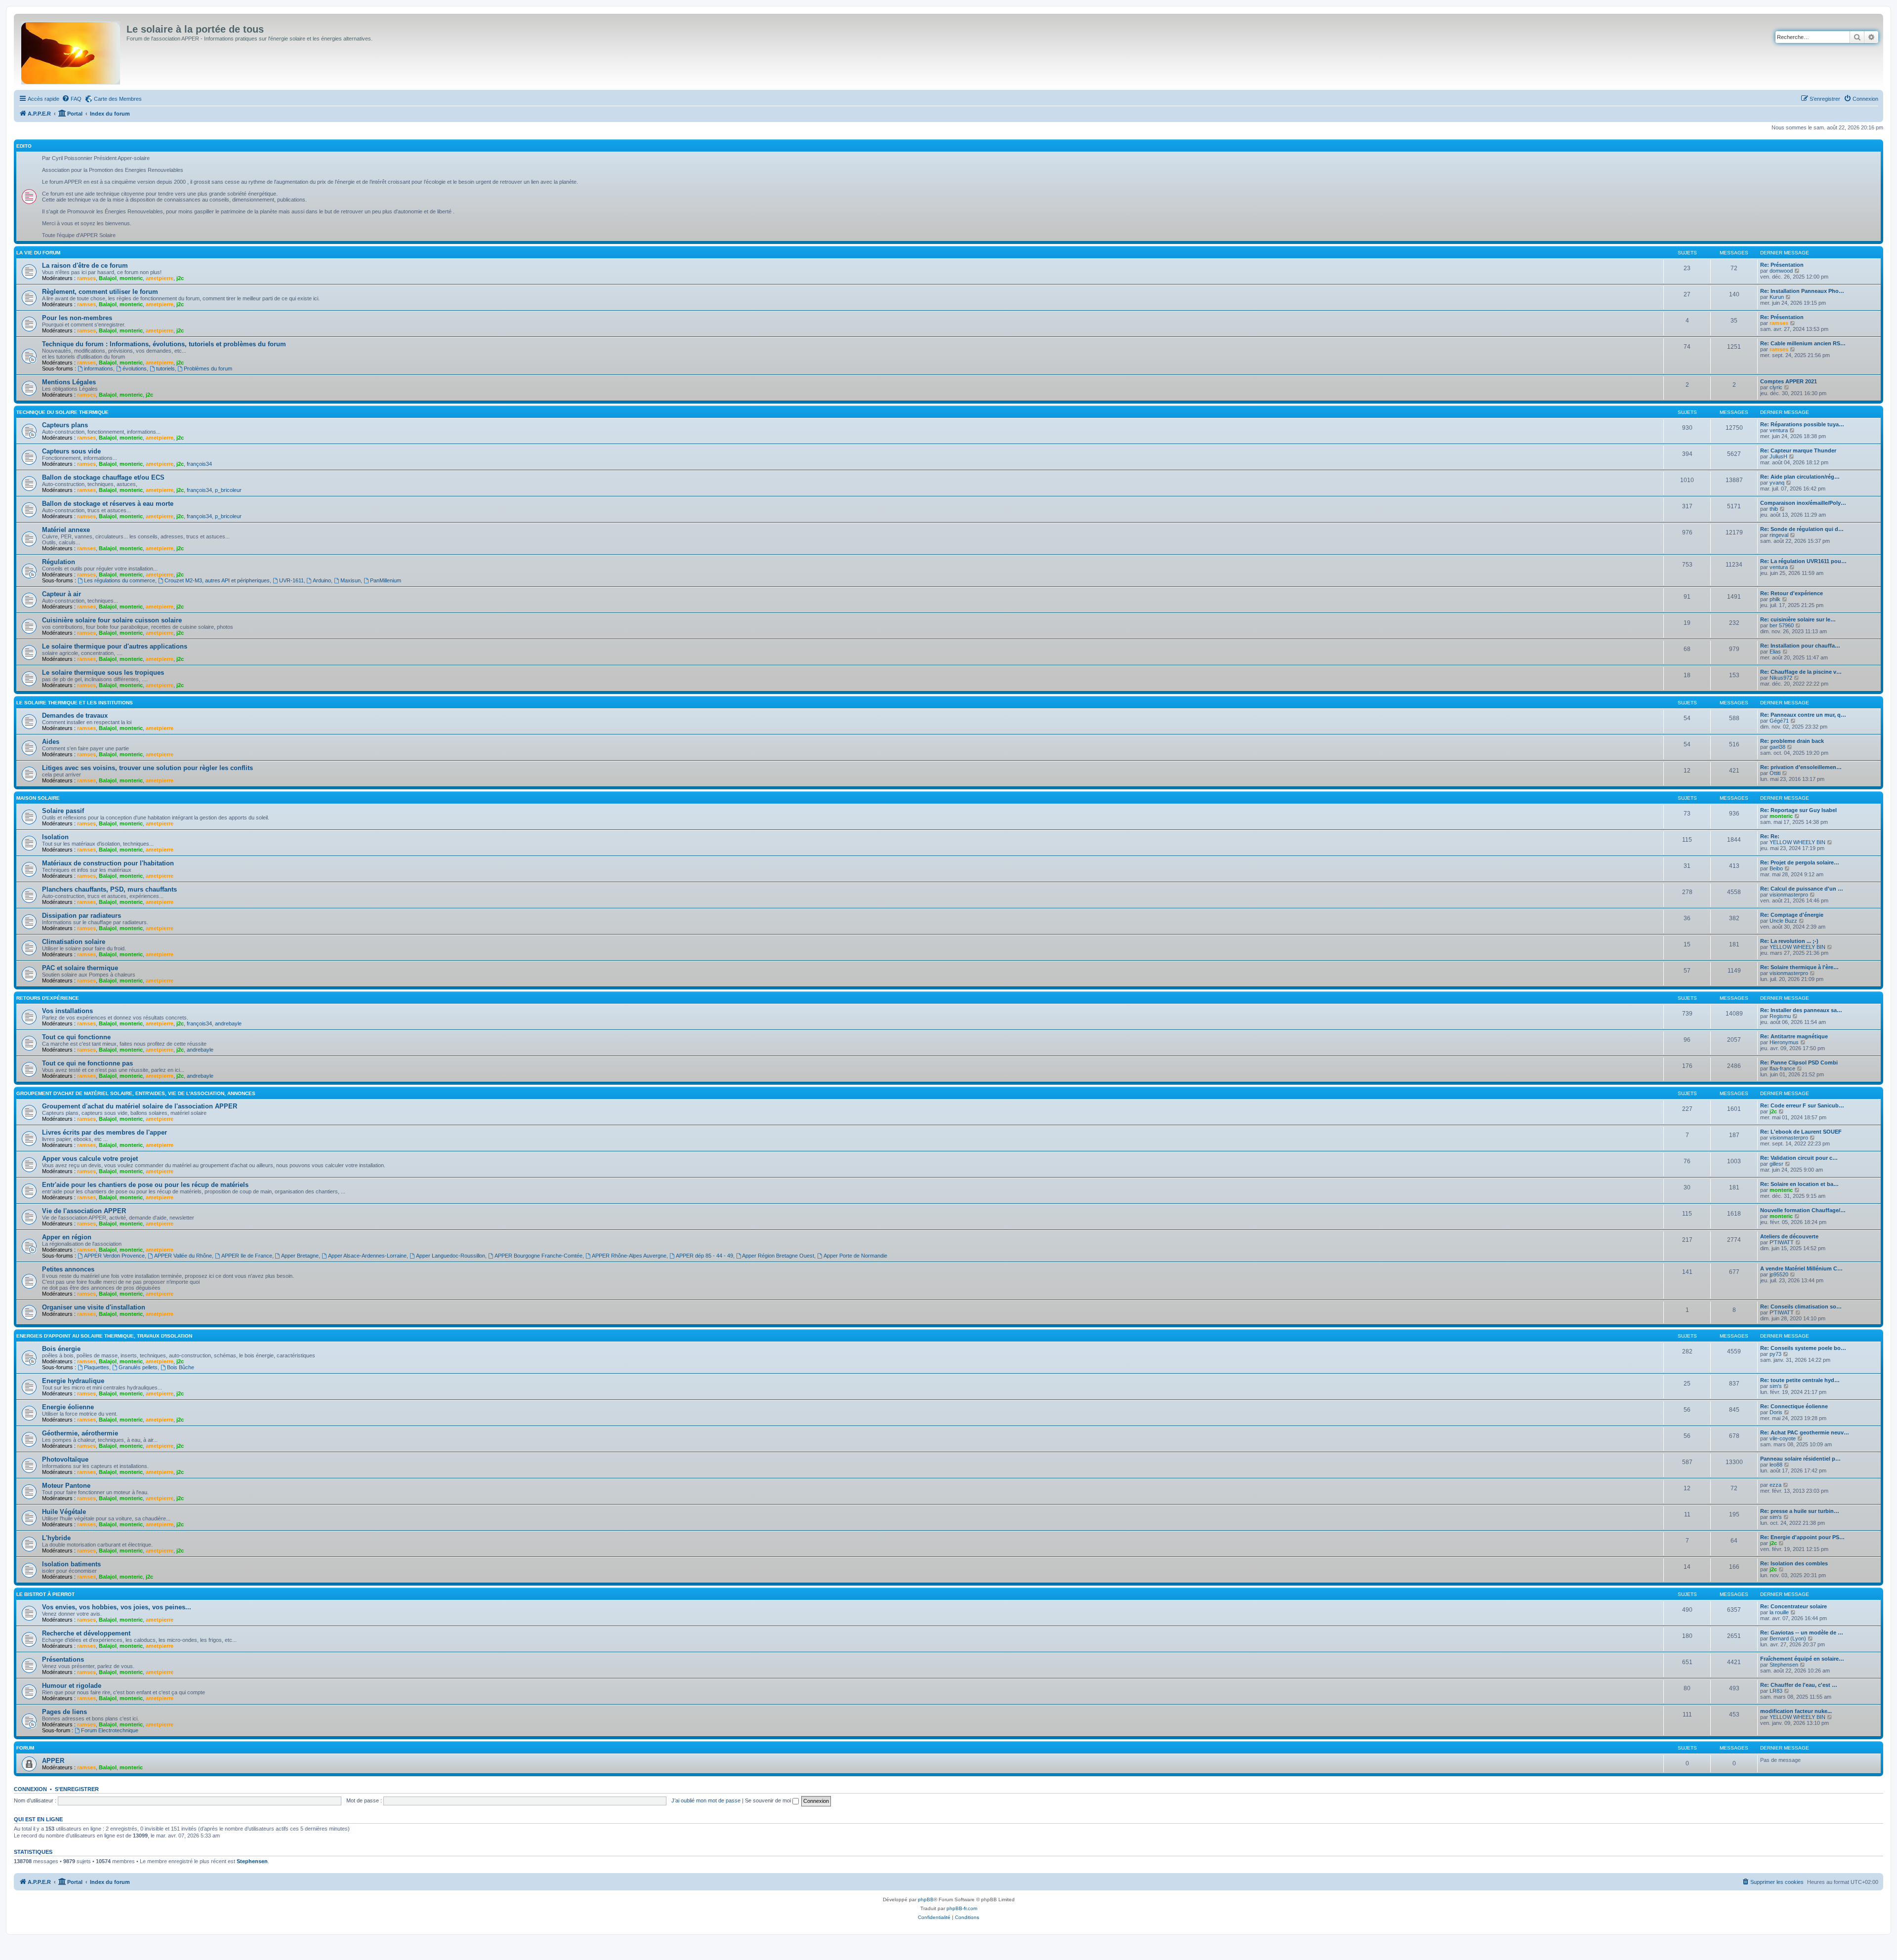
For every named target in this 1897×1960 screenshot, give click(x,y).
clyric (1776, 387)
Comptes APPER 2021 (1789, 381)
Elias (1775, 652)
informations (99, 368)
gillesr (1776, 1164)
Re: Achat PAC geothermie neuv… (1805, 1432)
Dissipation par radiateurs (82, 916)
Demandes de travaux (75, 715)
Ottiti (1775, 773)
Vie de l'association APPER (84, 1211)
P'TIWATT (1782, 1242)
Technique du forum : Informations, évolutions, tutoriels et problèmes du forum (164, 344)
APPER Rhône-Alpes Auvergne (629, 1256)
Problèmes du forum (208, 368)
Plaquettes (97, 1367)
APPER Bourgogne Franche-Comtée (538, 1256)
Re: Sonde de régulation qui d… (1802, 529)
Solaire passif (63, 811)
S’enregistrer (77, 1789)
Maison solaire (38, 798)
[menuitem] (72, 99)
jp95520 (1779, 1274)
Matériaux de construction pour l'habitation (108, 863)
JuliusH (1778, 456)
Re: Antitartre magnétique (1794, 1036)
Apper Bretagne (300, 1256)
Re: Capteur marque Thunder (1798, 450)
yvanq (1777, 483)
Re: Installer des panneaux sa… (1801, 1010)
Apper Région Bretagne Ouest (778, 1256)
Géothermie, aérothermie (80, 1433)
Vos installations (67, 1011)
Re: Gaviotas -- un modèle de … (1802, 1633)
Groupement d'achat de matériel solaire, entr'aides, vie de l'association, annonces (136, 1093)
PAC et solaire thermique (80, 968)
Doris (1776, 1412)
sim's (1776, 1386)
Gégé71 (1779, 721)
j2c (180, 278)
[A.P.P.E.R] (71, 51)
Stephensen (1784, 1665)
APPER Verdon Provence (114, 1256)
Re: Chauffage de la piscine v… (1801, 672)
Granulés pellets (138, 1367)
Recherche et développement (86, 1633)
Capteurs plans (65, 425)
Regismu (1780, 1016)
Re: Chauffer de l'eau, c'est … (1799, 1685)
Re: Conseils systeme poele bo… (1803, 1348)
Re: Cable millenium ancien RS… (1803, 343)
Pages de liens (64, 1712)
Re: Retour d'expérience (1792, 593)
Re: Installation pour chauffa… (1800, 646)
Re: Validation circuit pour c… (1799, 1158)
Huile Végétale (64, 1512)
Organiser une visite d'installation (94, 1307)
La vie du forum (38, 253)
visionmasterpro (1789, 895)
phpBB (926, 1899)
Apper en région (67, 1237)
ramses (86, 278)
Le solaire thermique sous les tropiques (103, 673)
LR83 (1776, 1691)
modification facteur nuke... (1796, 1711)
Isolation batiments (71, 1564)
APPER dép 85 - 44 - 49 (704, 1256)
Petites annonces (68, 1269)
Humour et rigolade (72, 1686)
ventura (1779, 430)
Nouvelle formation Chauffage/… (1803, 1210)
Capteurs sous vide (71, 451)
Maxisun (351, 580)
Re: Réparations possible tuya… (1802, 424)
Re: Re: (1770, 836)
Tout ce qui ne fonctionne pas (87, 1063)
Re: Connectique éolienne (1794, 1406)
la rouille (1779, 1612)
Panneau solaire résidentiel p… (1800, 1459)
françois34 (199, 464)
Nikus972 (1781, 678)
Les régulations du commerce (120, 580)
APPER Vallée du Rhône (183, 1256)
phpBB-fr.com (962, 1908)
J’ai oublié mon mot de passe (706, 1800)
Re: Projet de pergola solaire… (1800, 862)
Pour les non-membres (77, 318)
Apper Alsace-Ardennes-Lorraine (367, 1256)
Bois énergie (61, 1349)
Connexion (30, 1789)
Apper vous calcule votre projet (90, 1159)
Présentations (63, 1659)
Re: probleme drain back (1792, 741)
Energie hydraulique (73, 1381)
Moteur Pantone (66, 1486)
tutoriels (165, 368)
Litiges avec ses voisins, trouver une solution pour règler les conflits (147, 768)
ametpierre (160, 278)
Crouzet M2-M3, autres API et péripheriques (217, 580)
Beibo (1776, 868)
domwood (1781, 271)
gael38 (1777, 747)
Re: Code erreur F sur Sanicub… (1802, 1105)
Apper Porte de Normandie (855, 1256)
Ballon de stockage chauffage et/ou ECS (103, 477)
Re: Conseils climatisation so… (1801, 1307)
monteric (131, 278)
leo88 (1776, 1465)
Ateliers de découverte (1789, 1236)
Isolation (55, 837)
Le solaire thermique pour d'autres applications (115, 646)
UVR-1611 (291, 580)
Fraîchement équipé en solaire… (1802, 1659)
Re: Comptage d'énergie (1792, 915)
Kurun (1777, 297)
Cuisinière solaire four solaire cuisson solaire (112, 620)
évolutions (135, 368)
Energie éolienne (68, 1407)
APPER (53, 1761)
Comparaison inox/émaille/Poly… (1803, 503)
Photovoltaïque (65, 1459)
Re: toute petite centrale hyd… (1800, 1380)
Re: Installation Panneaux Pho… (1802, 291)
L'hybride (56, 1538)
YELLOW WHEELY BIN (1797, 842)
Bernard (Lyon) (1788, 1638)
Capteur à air (62, 594)
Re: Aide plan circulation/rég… (1800, 477)
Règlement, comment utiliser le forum (100, 292)
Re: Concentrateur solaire (1794, 1606)
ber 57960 (1782, 625)
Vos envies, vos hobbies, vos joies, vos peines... (117, 1607)
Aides (51, 742)
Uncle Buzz (1783, 921)
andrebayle (228, 1023)
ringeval (1779, 535)
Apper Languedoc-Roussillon (451, 1256)
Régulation (59, 562)
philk (1775, 599)
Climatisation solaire (74, 942)
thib (1774, 509)
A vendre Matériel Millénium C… (1801, 1268)
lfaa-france (1782, 1068)
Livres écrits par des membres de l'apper (104, 1132)
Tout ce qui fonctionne (76, 1037)
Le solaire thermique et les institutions (75, 703)
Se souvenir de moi (769, 1800)
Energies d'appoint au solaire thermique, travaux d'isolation (104, 1336)
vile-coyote (1783, 1438)
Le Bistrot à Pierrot (45, 1594)
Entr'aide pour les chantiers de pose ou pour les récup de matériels (145, 1185)
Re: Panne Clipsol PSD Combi (1799, 1062)
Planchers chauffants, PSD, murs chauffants (109, 889)
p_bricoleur (228, 490)
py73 (1775, 1354)
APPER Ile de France (247, 1256)
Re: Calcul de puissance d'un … (1802, 889)
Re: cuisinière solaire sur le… (1798, 619)
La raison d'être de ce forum (85, 265)
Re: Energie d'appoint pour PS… (1802, 1537)
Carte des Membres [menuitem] (118, 99)
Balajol (108, 278)
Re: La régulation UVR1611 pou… (1803, 561)
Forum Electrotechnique (110, 1730)
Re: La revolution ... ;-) (1789, 941)
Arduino (322, 580)
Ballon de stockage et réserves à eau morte (108, 504)
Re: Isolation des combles (1794, 1563)
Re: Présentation (1782, 265)
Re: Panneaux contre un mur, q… (1803, 715)
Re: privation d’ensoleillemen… (1801, 767)
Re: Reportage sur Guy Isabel (1798, 810)
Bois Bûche (181, 1367)
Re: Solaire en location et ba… (1799, 1184)
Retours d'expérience (48, 998)
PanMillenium (386, 580)
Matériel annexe (66, 530)
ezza (1775, 1485)
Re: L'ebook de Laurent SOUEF (1801, 1132)
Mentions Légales (69, 382)
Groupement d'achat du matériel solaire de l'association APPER (140, 1106)
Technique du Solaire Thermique (62, 412)
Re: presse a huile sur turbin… (1800, 1511)
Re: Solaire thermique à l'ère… (1799, 967)
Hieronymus (1784, 1042)
